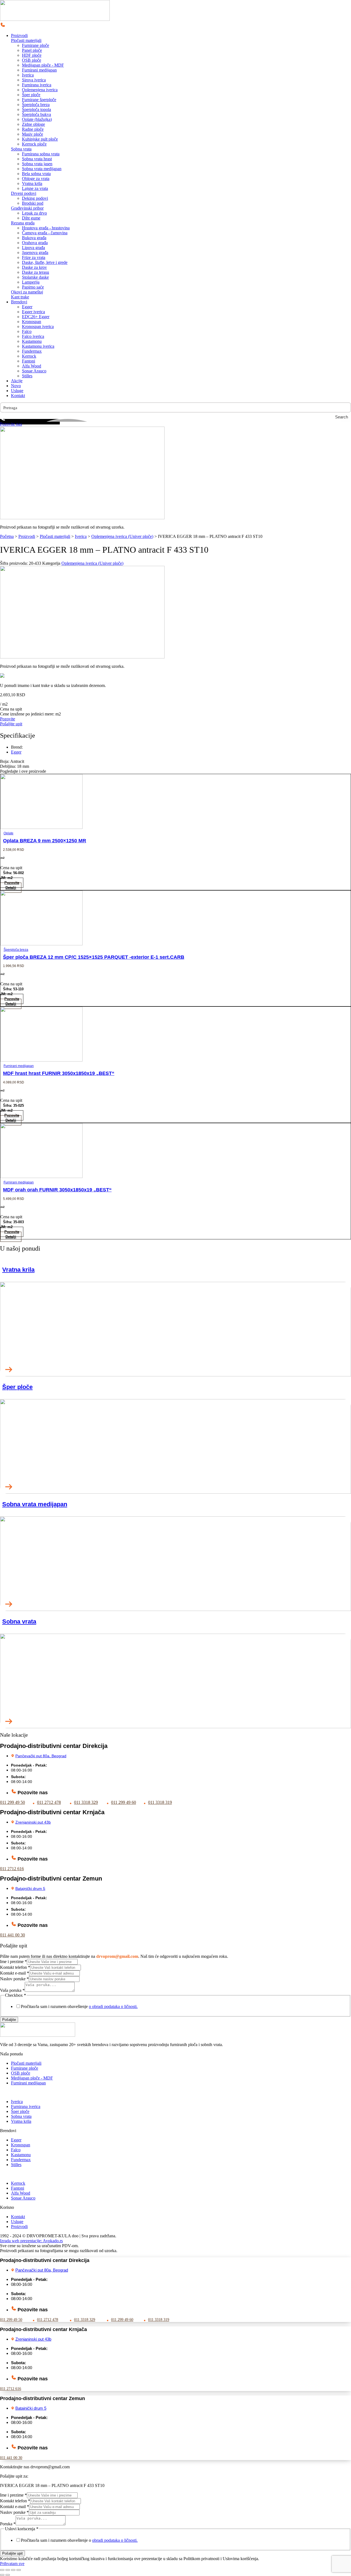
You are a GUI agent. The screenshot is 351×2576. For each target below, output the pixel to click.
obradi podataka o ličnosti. (115, 2540)
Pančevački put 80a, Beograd (41, 1756)
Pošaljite (9, 2020)
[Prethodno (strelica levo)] (2, 2575)
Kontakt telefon (15, 1967)
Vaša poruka (12, 1990)
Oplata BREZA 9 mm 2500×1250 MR (45, 841)
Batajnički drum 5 (30, 1889)
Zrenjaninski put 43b (33, 1822)
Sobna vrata (21, 149)
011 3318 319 (160, 1802)
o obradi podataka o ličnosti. (113, 2006)
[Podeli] (13, 2570)
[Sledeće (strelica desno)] (8, 2575)
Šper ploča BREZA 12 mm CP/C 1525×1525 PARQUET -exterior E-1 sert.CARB (94, 957)
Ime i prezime (13, 1962)
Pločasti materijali (26, 40)
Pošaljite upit (12, 2553)
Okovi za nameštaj (27, 292)
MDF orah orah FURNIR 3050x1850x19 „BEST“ (57, 1190)
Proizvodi (27, 536)
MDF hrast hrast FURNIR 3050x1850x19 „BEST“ (59, 1073)
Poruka (8, 2524)
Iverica (81, 536)
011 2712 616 (12, 1869)
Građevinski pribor (27, 208)
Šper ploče (17, 1387)
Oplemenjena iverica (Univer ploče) (122, 536)
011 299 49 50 (12, 1802)
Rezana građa (23, 223)
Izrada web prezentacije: (31, 2241)
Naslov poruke (14, 1979)
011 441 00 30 (12, 1935)
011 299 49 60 (124, 1802)
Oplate (9, 833)
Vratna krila (18, 1270)
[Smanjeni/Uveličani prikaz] (2, 2570)
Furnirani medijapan (19, 1066)
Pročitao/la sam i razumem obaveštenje (79, 2006)
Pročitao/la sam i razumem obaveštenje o (79, 2540)
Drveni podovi (24, 193)
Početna (7, 536)
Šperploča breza (16, 950)
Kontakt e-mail (15, 1973)
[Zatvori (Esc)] (19, 2570)
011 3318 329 (86, 1802)
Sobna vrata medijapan (35, 1504)
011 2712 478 (49, 1802)
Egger (16, 752)
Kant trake (20, 297)
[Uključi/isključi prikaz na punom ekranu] (8, 2570)
